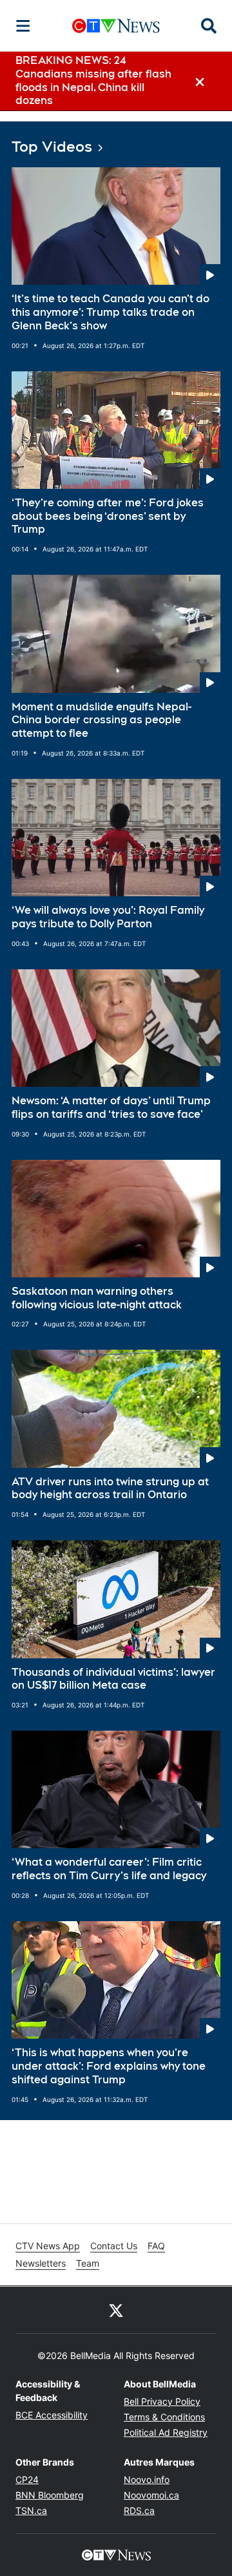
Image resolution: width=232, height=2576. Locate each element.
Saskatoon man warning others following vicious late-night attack (97, 1298)
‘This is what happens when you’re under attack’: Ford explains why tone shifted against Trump (109, 2066)
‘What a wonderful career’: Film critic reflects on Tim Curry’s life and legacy (109, 1869)
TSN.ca (31, 2510)
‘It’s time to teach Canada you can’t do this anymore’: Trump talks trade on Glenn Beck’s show (111, 312)
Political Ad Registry (166, 2432)
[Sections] (23, 26)
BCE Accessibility (52, 2415)
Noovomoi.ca (151, 2495)
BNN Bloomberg (50, 2495)
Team (88, 2263)
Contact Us (114, 2246)
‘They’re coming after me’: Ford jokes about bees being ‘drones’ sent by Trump (108, 516)
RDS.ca (139, 2510)
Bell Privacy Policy (162, 2401)
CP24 (27, 2479)
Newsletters (41, 2263)
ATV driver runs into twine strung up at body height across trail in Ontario (110, 1489)
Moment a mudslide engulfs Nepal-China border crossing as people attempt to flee (101, 720)
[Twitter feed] (116, 2310)
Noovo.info (147, 2479)
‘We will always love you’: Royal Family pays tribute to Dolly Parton (108, 917)
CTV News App (48, 2246)
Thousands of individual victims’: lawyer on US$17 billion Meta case (113, 1679)
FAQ (156, 2246)
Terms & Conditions (164, 2417)
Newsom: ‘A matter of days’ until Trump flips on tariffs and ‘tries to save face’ (111, 1108)
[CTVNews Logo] (116, 26)
